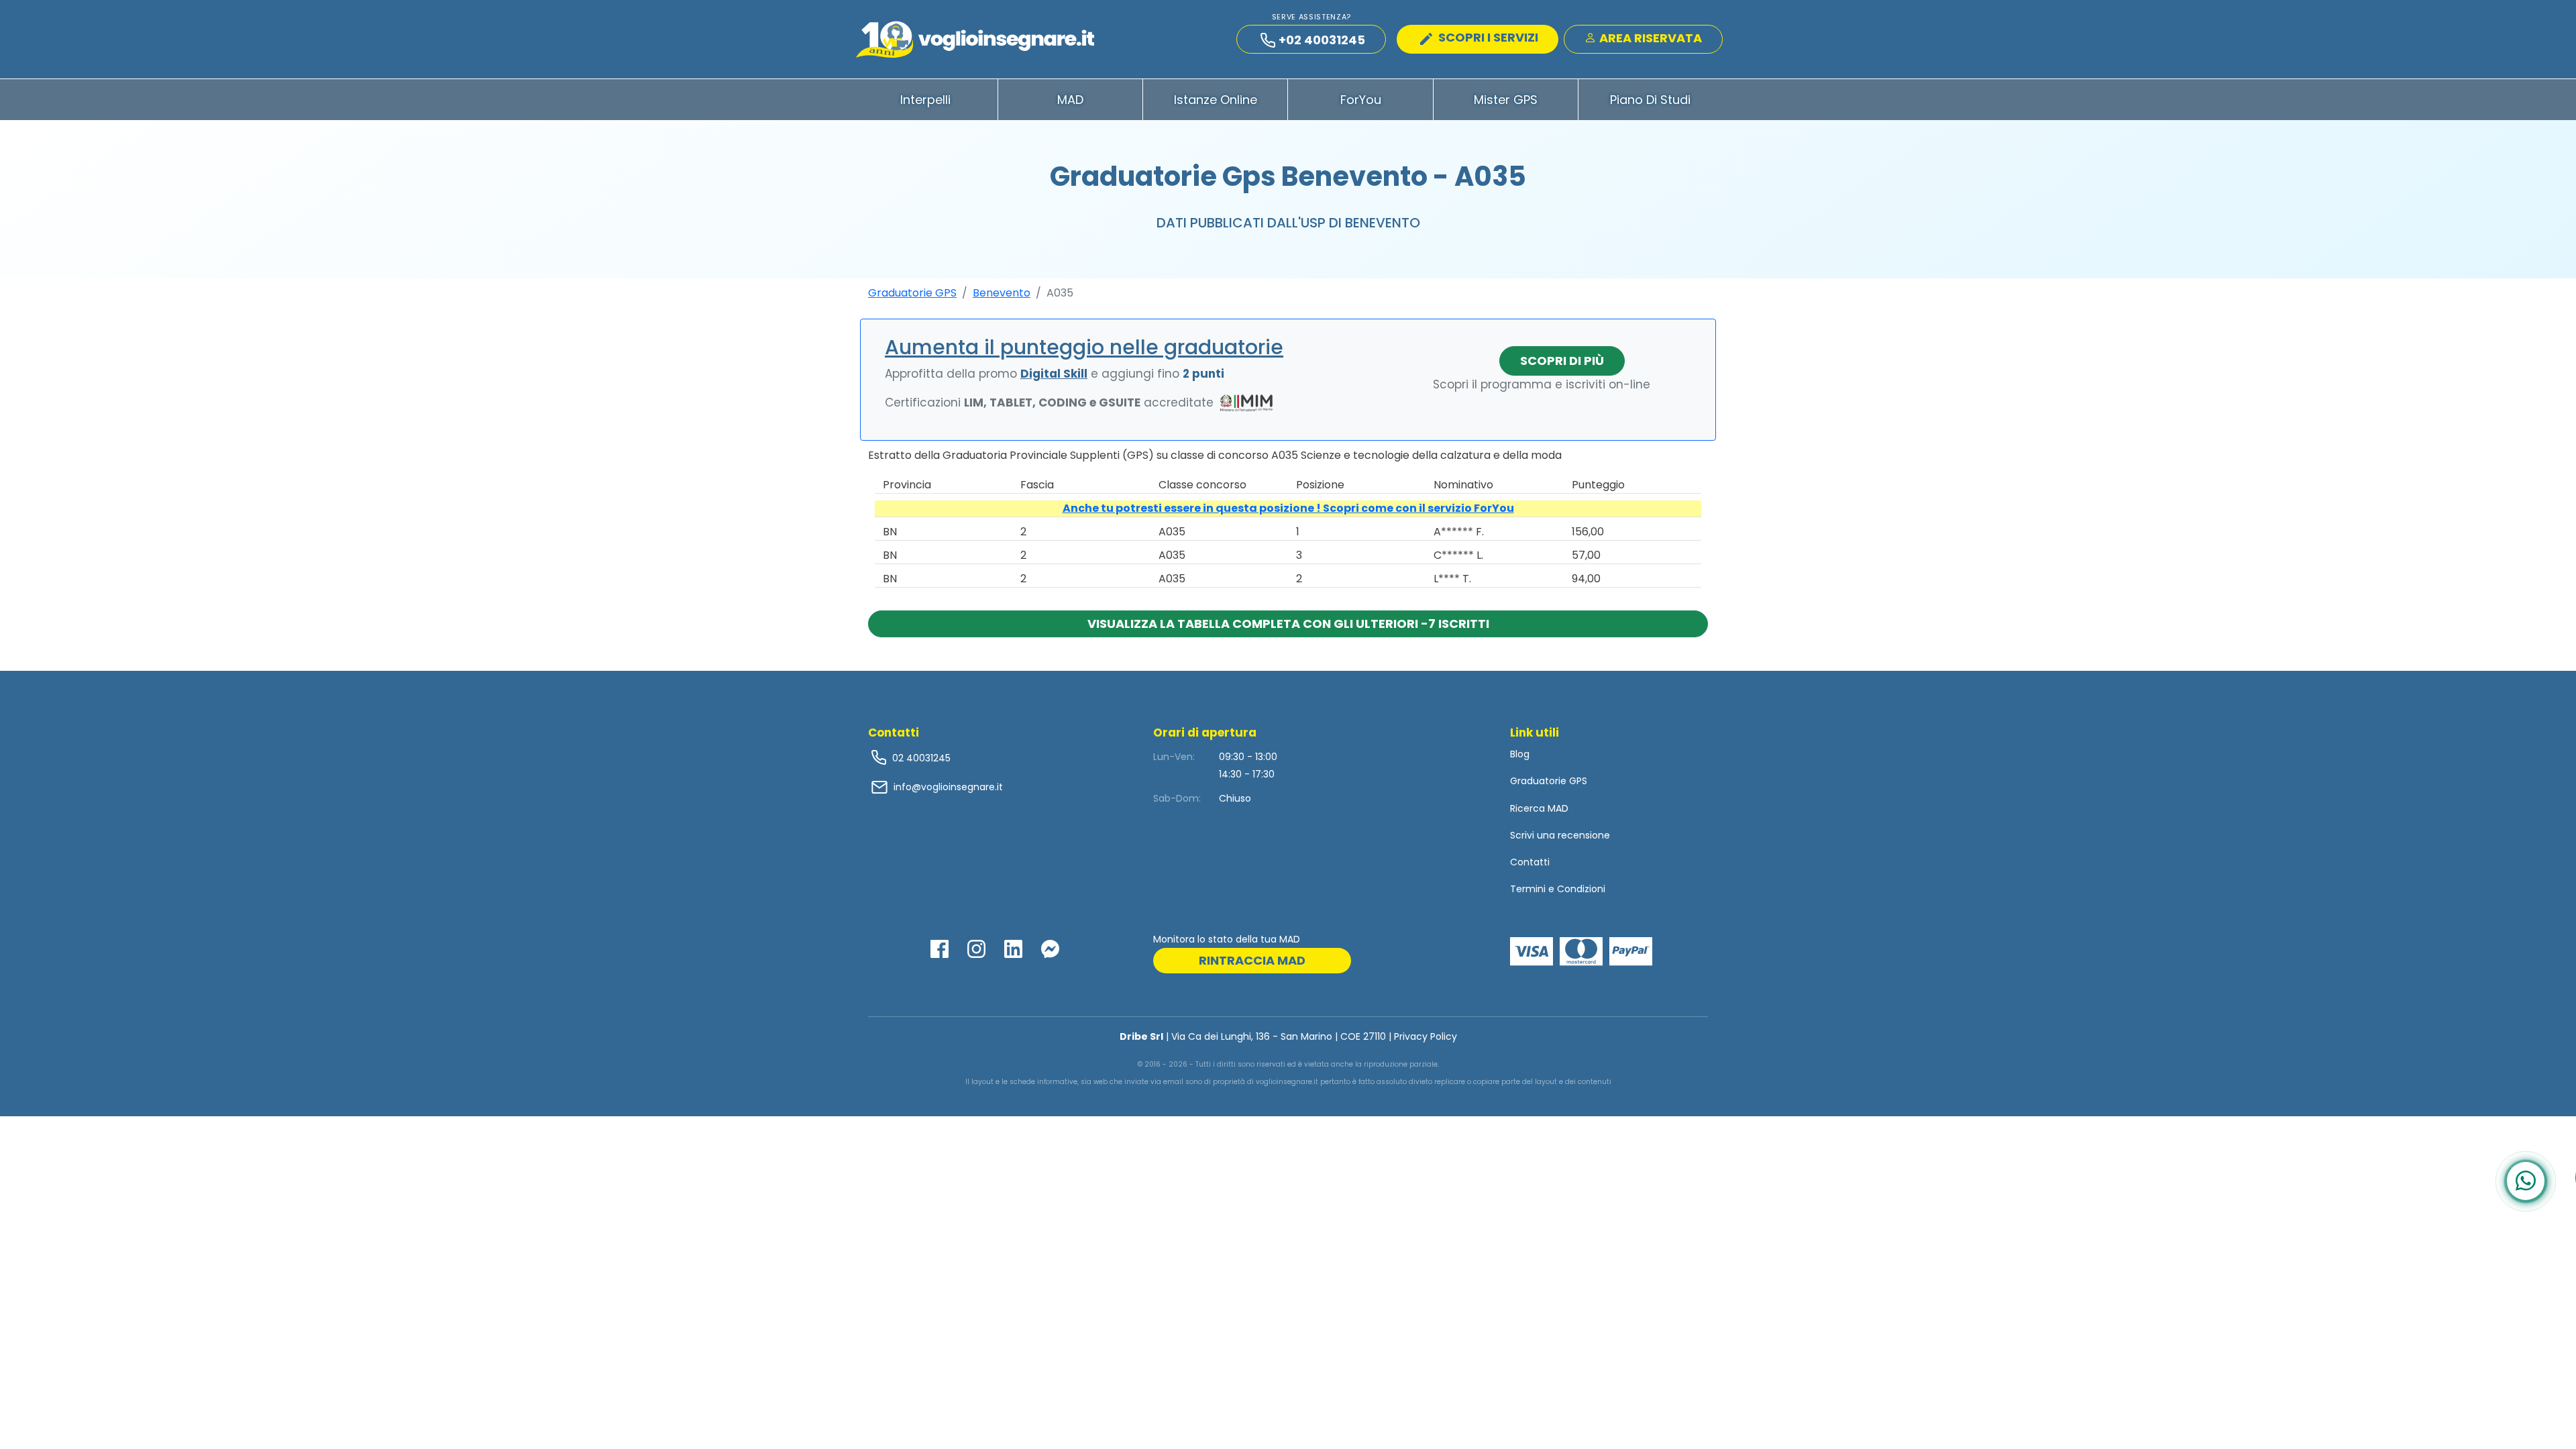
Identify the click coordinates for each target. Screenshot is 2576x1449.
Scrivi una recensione (1560, 835)
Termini (1528, 889)
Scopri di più (1562, 361)
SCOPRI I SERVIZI (1487, 37)
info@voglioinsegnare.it (948, 787)
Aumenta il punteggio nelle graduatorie (1084, 347)
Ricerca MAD (1539, 808)
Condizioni (1581, 889)
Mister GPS (1506, 100)
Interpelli (925, 100)
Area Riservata (1649, 38)
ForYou (1361, 100)
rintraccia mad (1252, 960)
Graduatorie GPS (912, 293)
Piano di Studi (1650, 100)
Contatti (1530, 862)
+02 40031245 (1322, 40)
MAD (1070, 100)
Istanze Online (1216, 100)
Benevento (1002, 293)
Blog (1520, 754)
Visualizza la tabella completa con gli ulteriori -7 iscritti (1288, 624)
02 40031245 (920, 758)
